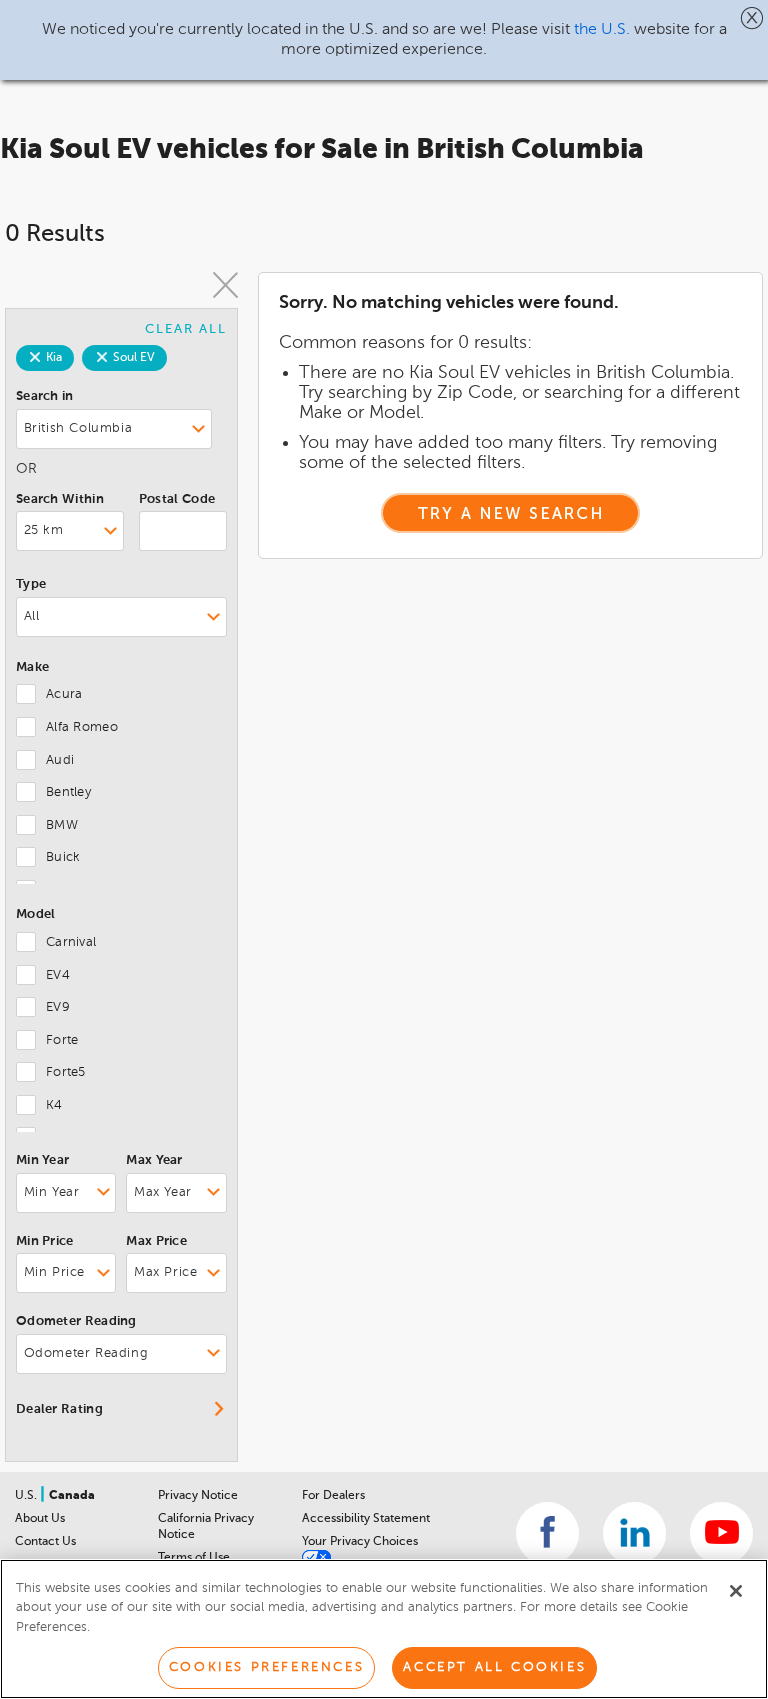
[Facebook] (547, 1533)
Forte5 (66, 1072)
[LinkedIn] (634, 1533)
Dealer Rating (59, 1409)
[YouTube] (721, 1533)
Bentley (68, 792)
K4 (54, 1105)
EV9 (58, 1007)
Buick (63, 857)
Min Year (42, 1160)
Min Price (45, 1241)
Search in (45, 396)
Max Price (156, 1241)
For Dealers (333, 1496)
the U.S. (602, 30)
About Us (40, 1519)
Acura (64, 694)
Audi (60, 760)
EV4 (58, 975)
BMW (62, 825)
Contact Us (45, 1542)
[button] (752, 18)
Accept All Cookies (494, 1667)
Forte (62, 1040)
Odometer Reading (76, 1321)
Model (36, 914)
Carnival (71, 942)
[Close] (736, 1591)
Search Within (60, 499)
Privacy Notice (198, 1496)
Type (31, 584)
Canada (72, 1496)
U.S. (27, 1496)
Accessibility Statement (366, 1519)
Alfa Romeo (82, 727)
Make (32, 667)
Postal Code (177, 499)
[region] (384, 1629)
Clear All (186, 329)
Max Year (154, 1160)
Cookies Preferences (266, 1667)
